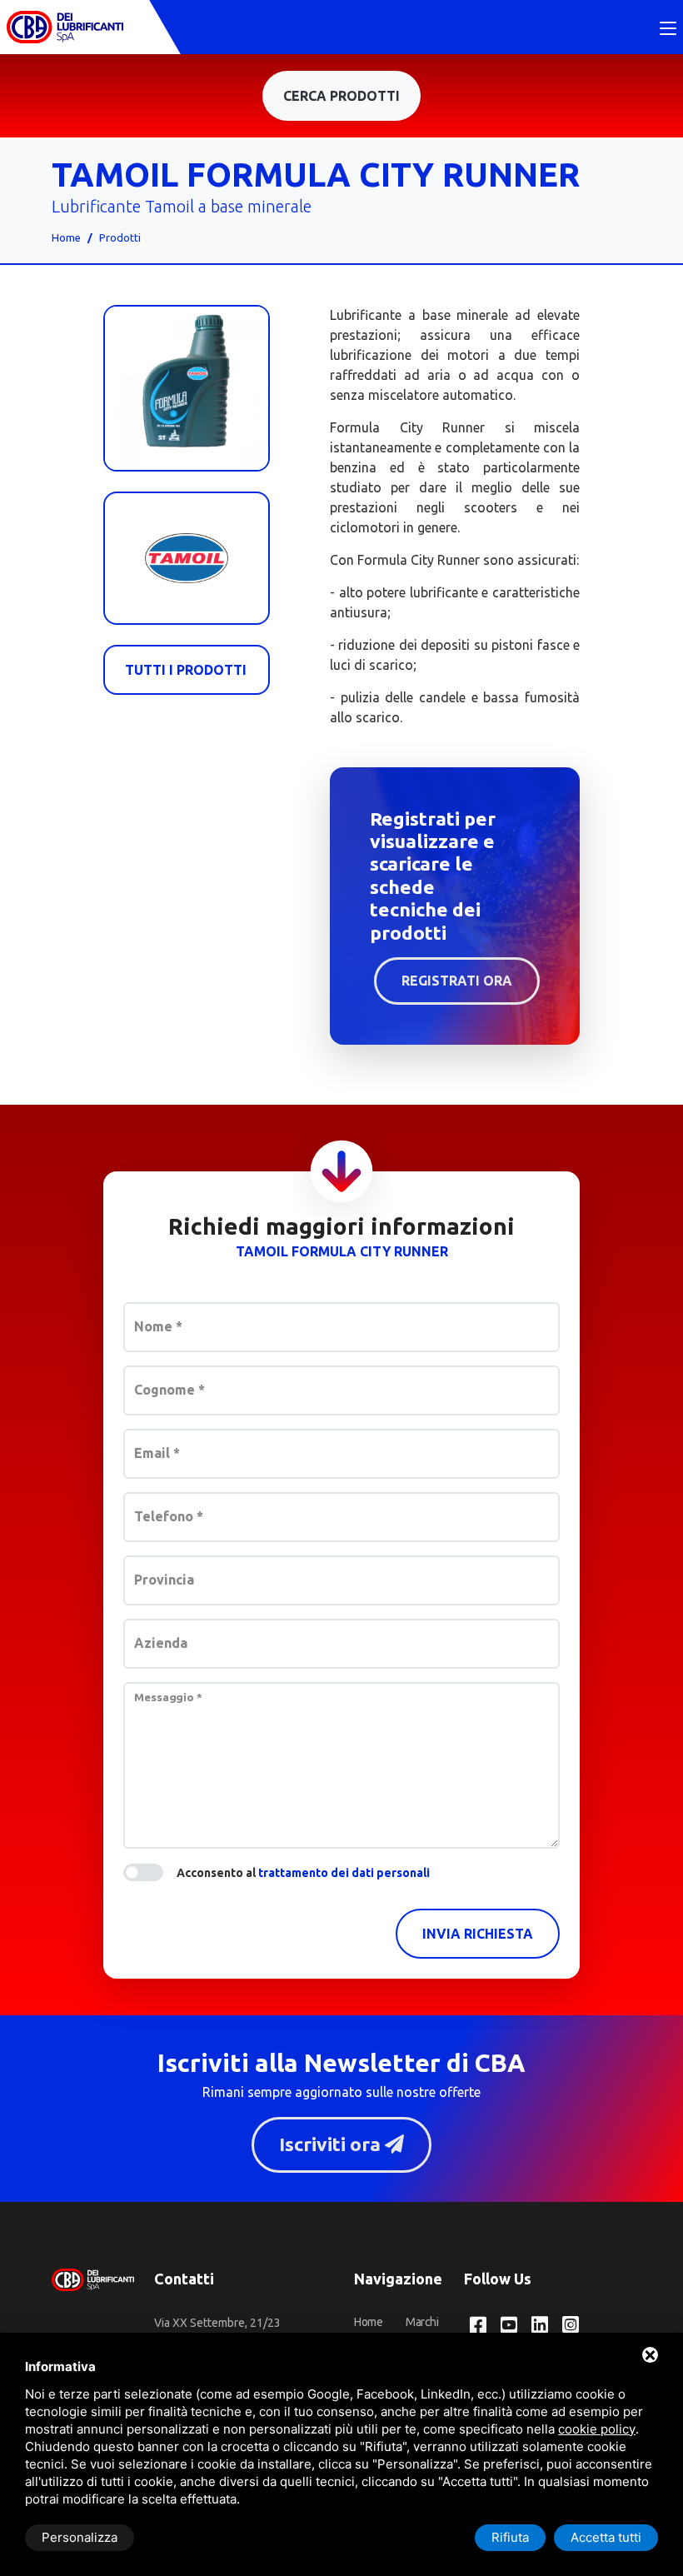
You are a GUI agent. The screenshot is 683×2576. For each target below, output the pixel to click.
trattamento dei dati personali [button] (344, 1873)
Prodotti (120, 237)
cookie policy (597, 2429)
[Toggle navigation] (668, 29)
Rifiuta (510, 2537)
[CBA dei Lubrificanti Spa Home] (65, 27)
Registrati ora (457, 981)
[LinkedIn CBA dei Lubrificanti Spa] (540, 2326)
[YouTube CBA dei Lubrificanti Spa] (509, 2326)
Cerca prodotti (341, 96)
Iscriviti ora (332, 2144)
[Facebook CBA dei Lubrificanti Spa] (478, 2326)
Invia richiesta (478, 1934)
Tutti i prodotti (186, 670)
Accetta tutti (606, 2537)
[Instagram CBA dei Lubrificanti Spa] (571, 2326)
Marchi (422, 2322)
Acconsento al (303, 1873)
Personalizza (80, 2537)
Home (66, 237)
